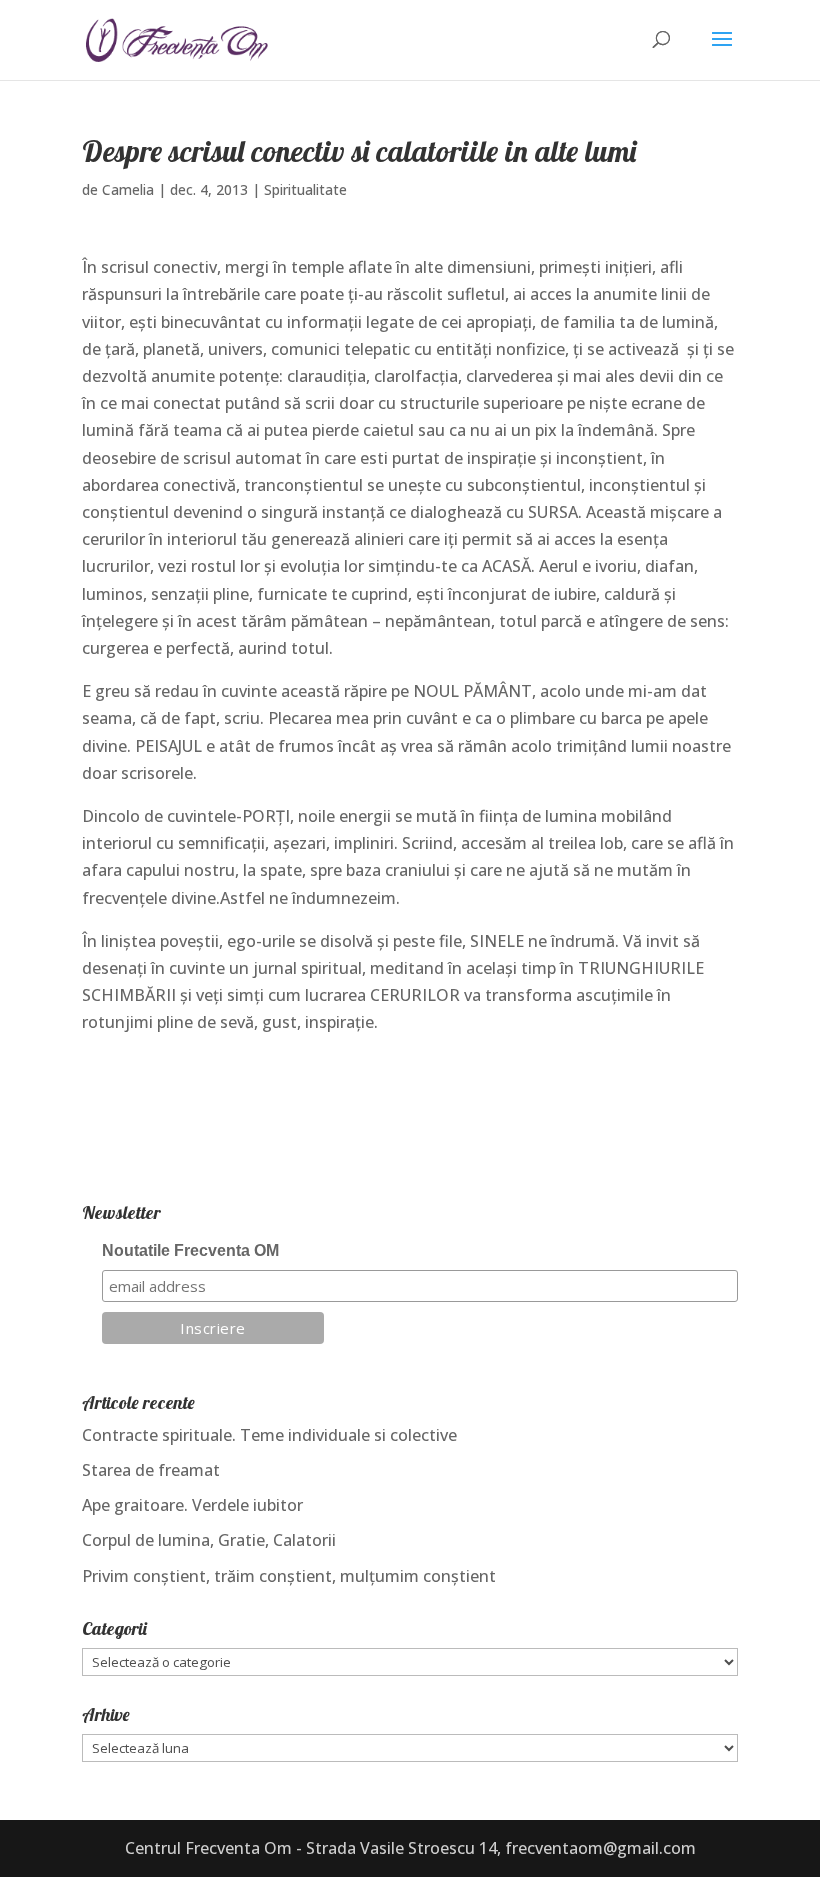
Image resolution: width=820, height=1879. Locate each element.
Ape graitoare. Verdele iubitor (192, 1505)
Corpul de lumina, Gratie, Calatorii (209, 1540)
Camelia (128, 189)
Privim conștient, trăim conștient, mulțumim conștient (289, 1576)
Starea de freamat (151, 1470)
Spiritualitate (305, 189)
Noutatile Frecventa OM (190, 1250)
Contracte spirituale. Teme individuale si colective (269, 1435)
